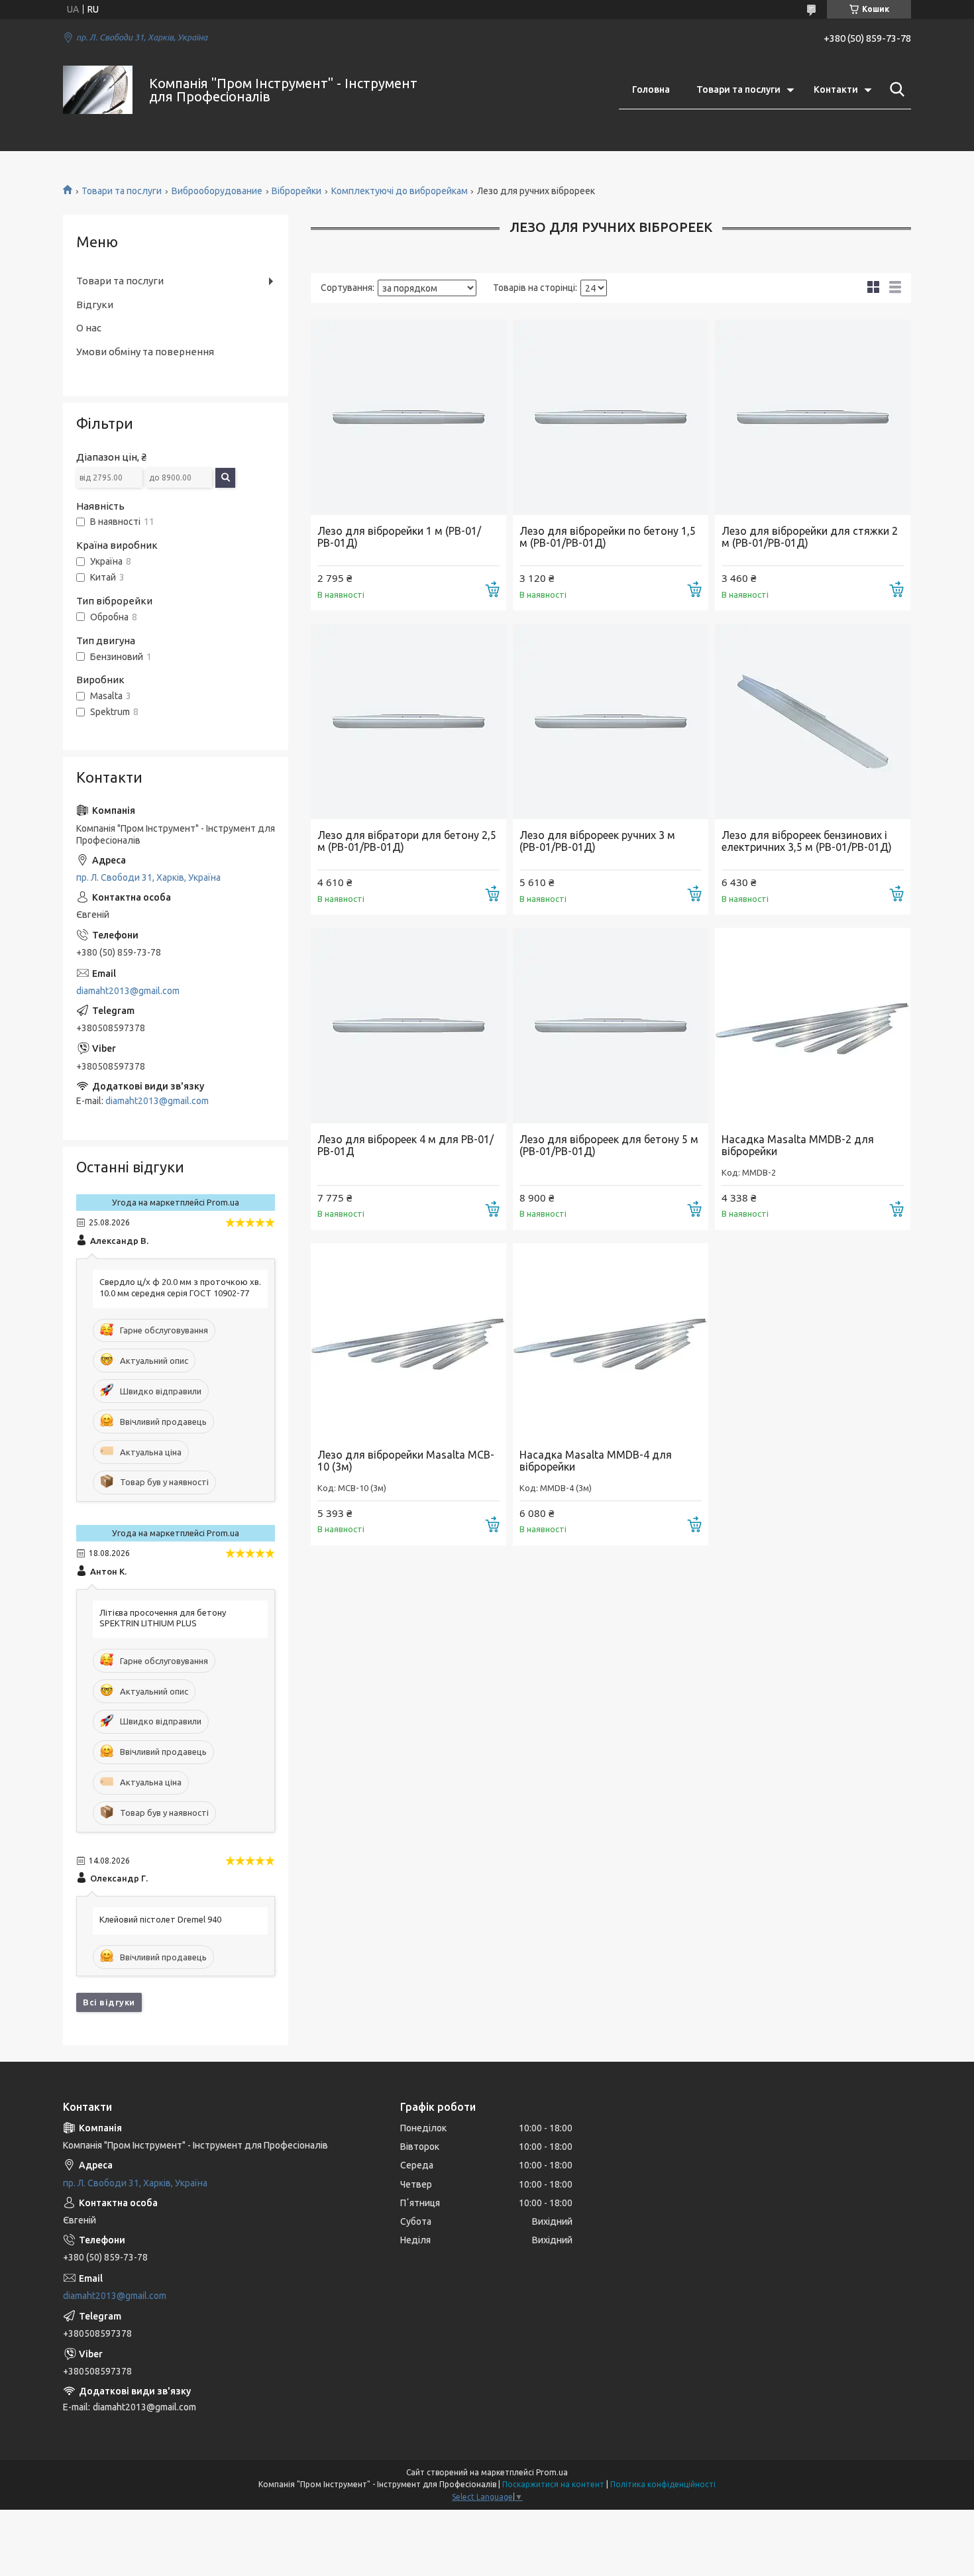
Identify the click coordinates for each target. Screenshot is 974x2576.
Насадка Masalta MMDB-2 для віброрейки (798, 1145)
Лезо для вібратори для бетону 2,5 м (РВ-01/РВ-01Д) (407, 841)
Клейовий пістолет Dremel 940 (160, 1919)
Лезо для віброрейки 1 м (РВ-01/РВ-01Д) (399, 537)
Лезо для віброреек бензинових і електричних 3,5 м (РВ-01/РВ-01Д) (807, 841)
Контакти (836, 89)
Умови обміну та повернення (145, 352)
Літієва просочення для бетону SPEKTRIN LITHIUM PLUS (163, 1618)
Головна (651, 89)
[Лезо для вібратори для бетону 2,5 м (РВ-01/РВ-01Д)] (408, 721)
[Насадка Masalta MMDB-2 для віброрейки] (813, 1026)
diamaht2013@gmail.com (128, 991)
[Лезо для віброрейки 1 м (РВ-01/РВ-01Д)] (408, 417)
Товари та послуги (738, 89)
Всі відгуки (109, 2002)
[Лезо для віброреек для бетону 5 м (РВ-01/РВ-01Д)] (611, 1026)
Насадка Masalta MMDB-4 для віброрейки (596, 1461)
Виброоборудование (217, 191)
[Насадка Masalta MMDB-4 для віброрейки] (611, 1341)
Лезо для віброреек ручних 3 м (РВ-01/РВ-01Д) (597, 841)
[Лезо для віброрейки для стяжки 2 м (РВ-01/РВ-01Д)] (813, 417)
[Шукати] (894, 89)
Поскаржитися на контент (553, 2484)
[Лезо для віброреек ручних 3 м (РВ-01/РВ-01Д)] (611, 721)
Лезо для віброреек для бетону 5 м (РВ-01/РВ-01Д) (609, 1145)
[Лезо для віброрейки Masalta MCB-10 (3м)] (408, 1341)
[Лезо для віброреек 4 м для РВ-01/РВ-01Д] (408, 1026)
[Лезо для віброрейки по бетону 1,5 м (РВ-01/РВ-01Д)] (611, 417)
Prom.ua (552, 2472)
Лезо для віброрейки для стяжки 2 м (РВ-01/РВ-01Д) (810, 537)
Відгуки (95, 305)
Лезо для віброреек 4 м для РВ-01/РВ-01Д (406, 1145)
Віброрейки (297, 191)
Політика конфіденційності (663, 2484)
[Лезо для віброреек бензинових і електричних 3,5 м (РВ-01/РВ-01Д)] (813, 721)
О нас (89, 328)
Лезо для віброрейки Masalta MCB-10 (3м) (406, 1461)
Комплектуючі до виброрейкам (400, 191)
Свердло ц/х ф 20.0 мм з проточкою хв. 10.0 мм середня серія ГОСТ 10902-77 (180, 1287)
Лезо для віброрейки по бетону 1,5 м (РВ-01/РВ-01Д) (608, 537)
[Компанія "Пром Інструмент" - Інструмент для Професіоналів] (98, 90)
